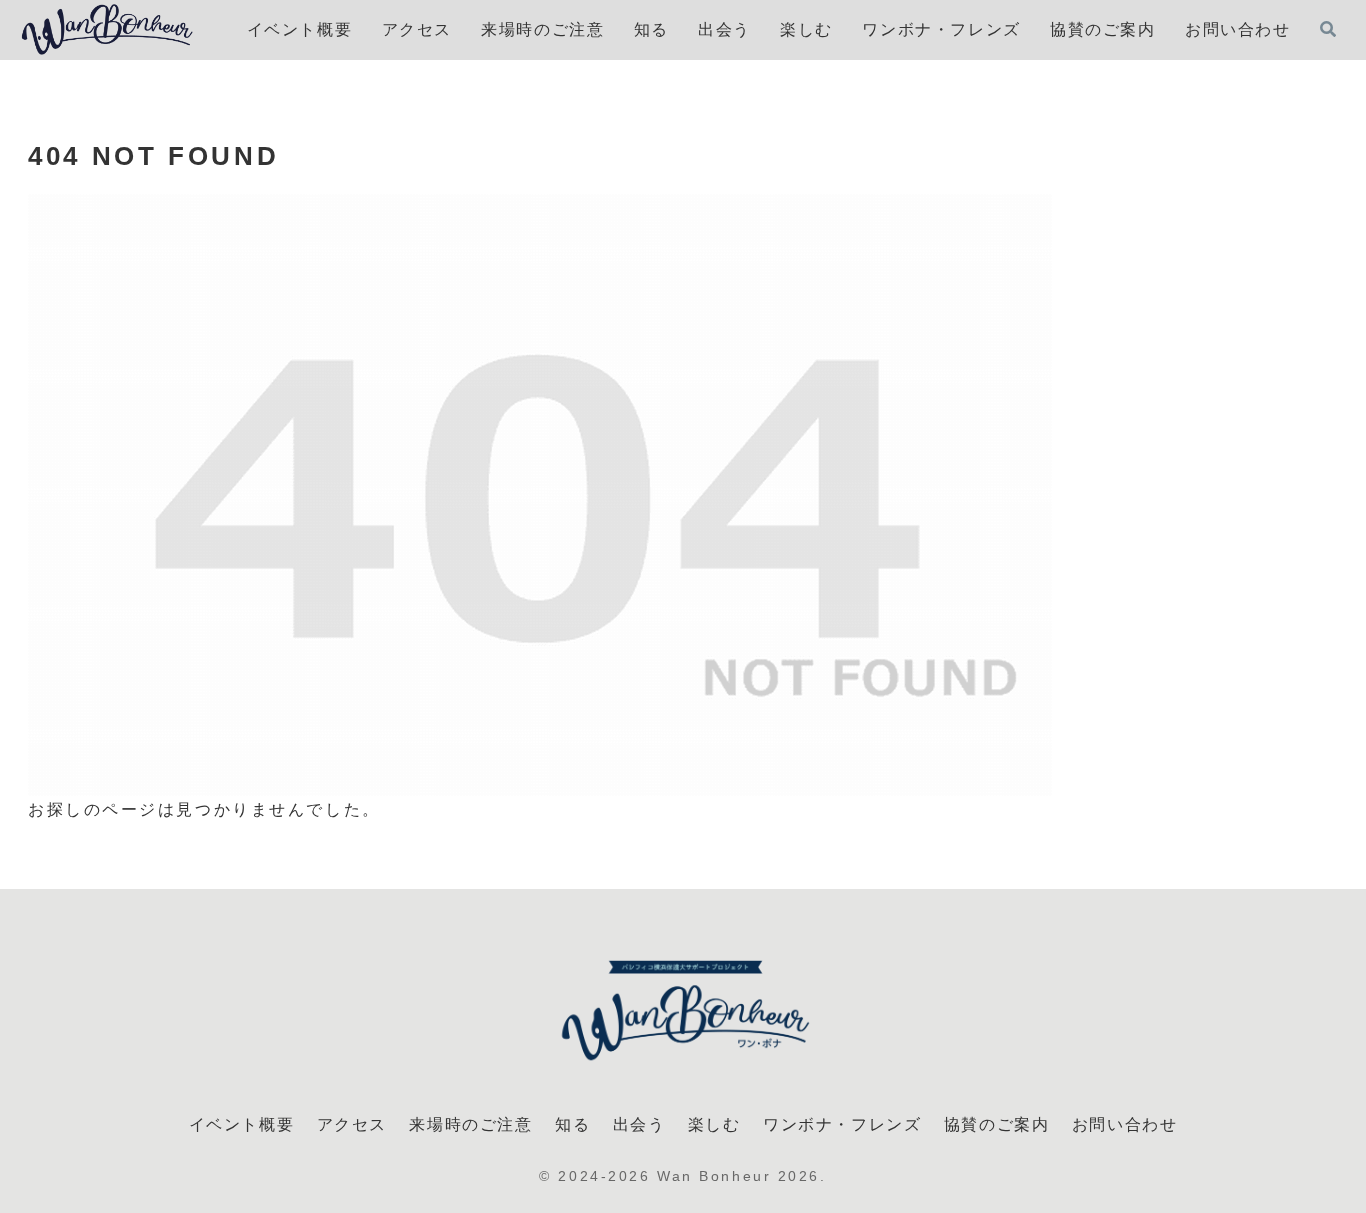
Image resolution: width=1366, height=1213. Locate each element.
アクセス (352, 1124)
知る (572, 1124)
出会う (639, 1124)
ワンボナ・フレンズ (842, 1124)
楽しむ (714, 1124)
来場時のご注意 (470, 1124)
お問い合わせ (1125, 1124)
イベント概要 (242, 1124)
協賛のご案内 (997, 1124)
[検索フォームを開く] (1328, 29)
